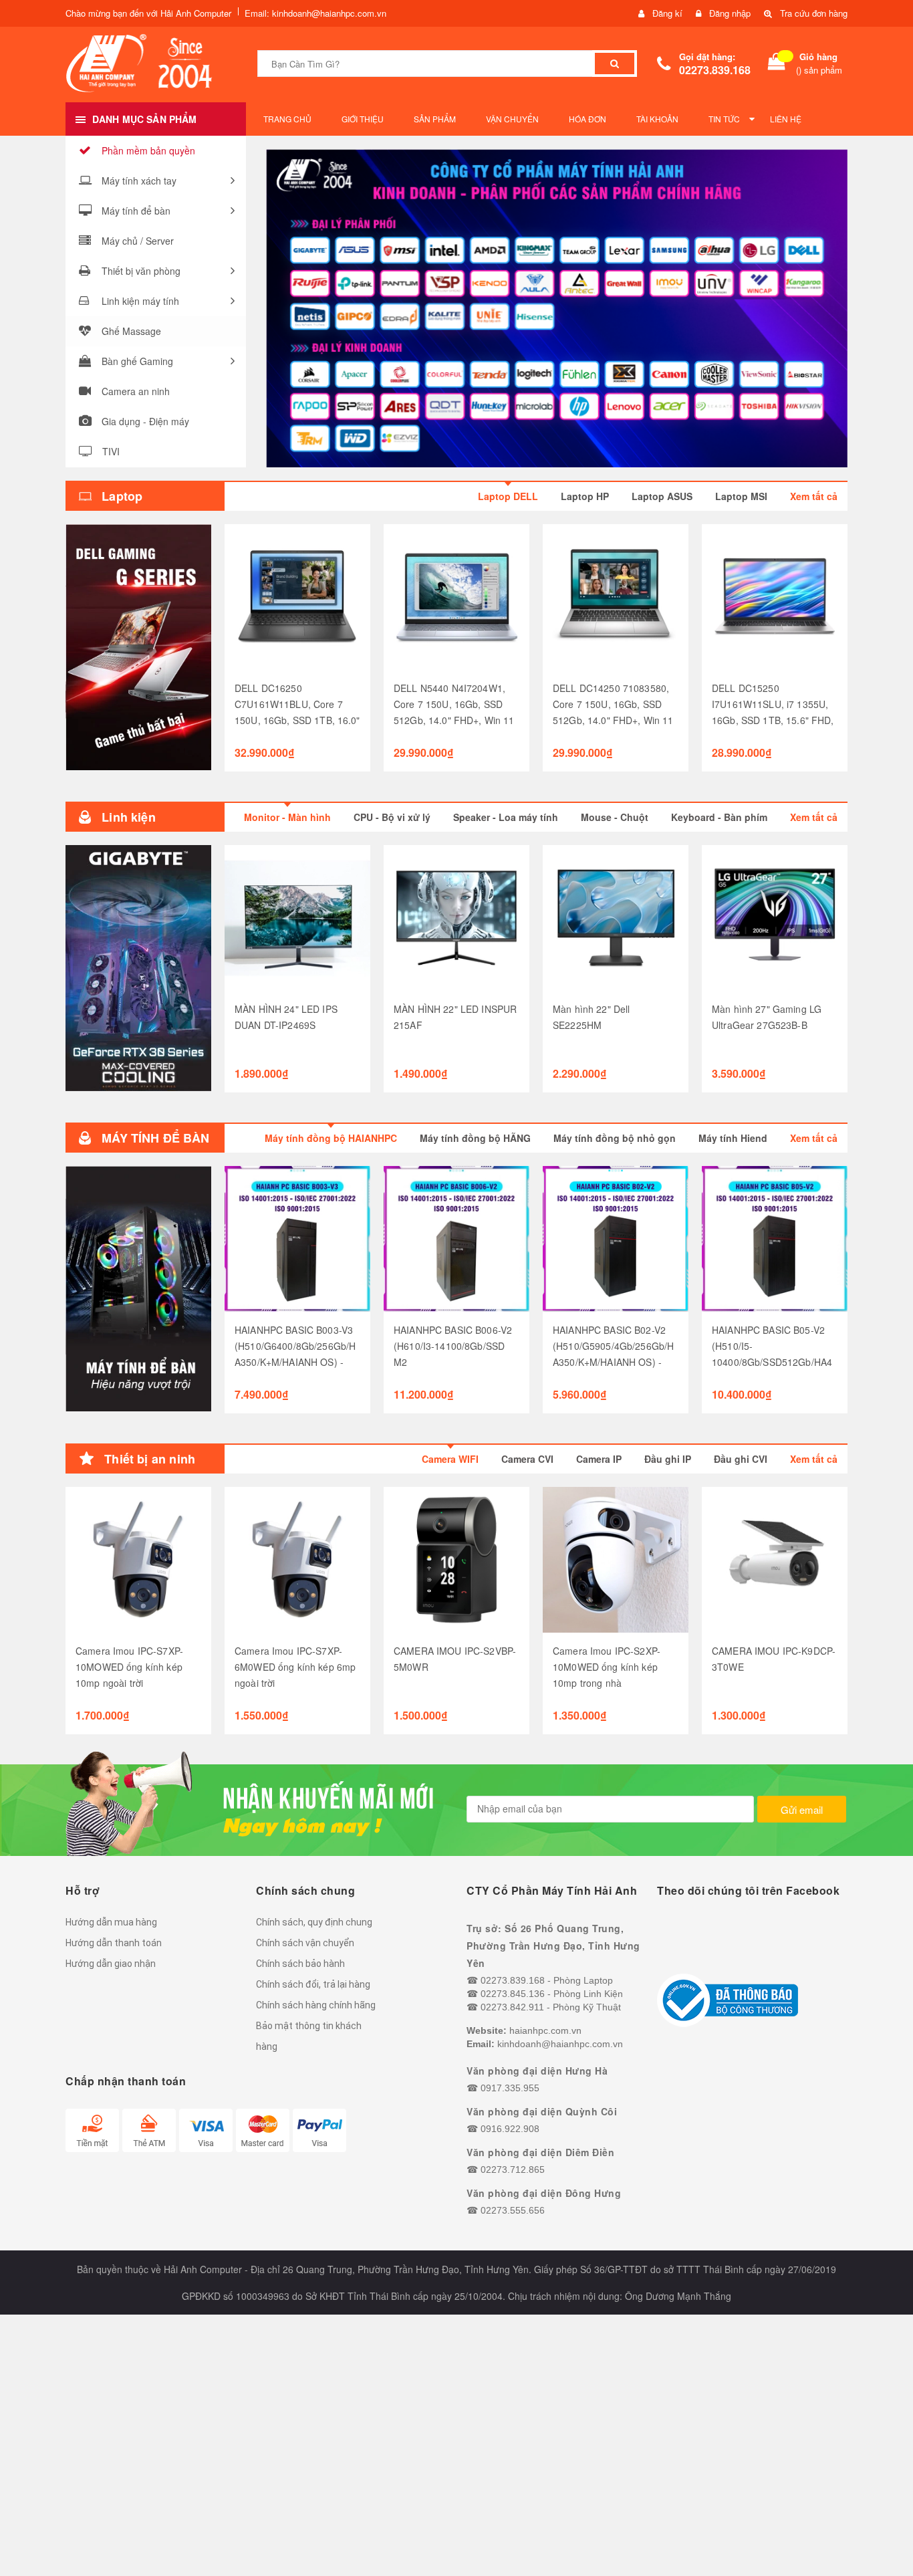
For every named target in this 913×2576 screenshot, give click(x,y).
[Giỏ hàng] (777, 64)
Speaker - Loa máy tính (506, 817)
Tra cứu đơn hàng (814, 13)
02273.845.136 (513, 1994)
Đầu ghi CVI (741, 1459)
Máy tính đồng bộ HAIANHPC (331, 1138)
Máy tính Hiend (733, 1138)
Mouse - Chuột (615, 817)
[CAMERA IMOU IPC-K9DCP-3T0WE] (775, 1560)
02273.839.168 (715, 70)
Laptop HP (585, 496)
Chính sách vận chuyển (305, 1943)
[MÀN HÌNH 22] (456, 918)
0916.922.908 (510, 2129)
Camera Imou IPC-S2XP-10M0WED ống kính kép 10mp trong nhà (607, 1667)
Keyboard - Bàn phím (719, 817)
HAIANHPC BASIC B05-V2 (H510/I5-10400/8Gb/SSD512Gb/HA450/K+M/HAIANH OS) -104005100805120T (772, 1362)
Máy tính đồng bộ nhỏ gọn (615, 1138)
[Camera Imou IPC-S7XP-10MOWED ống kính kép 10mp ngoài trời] (138, 1560)
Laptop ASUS (662, 496)
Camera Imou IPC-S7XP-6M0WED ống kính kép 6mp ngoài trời (295, 1667)
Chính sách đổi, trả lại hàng (313, 1984)
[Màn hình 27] (775, 918)
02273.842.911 (512, 2007)
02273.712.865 (513, 2170)
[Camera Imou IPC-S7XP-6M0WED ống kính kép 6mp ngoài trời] (297, 1560)
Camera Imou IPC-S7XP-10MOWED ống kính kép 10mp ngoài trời (129, 1667)
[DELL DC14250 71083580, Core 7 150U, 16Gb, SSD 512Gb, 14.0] (616, 597)
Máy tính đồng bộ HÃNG (475, 1138)
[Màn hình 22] (616, 918)
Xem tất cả (814, 496)
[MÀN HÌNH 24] (297, 918)
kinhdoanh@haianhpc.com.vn (560, 2044)
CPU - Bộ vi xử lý (392, 817)
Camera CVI (527, 1459)
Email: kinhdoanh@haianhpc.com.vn (315, 13)
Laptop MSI (741, 496)
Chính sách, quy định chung (314, 1922)
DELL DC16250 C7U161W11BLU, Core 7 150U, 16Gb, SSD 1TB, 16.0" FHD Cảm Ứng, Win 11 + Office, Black (297, 720)
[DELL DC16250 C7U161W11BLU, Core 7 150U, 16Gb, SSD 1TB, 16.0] (297, 597)
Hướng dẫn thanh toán (114, 1943)
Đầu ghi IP (668, 1459)
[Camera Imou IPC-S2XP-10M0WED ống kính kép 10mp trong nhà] (616, 1560)
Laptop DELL (508, 496)
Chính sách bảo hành (300, 1964)
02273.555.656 (513, 2210)
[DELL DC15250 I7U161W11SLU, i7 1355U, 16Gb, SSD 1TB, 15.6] (775, 597)
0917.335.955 (510, 2088)
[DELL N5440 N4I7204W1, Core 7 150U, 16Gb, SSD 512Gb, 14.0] (456, 597)
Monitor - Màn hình (287, 817)
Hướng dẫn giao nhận (111, 1964)
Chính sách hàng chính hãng (316, 2005)
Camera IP (599, 1459)
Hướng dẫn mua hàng (111, 1922)
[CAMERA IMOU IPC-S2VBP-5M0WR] (456, 1560)
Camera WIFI (450, 1459)
